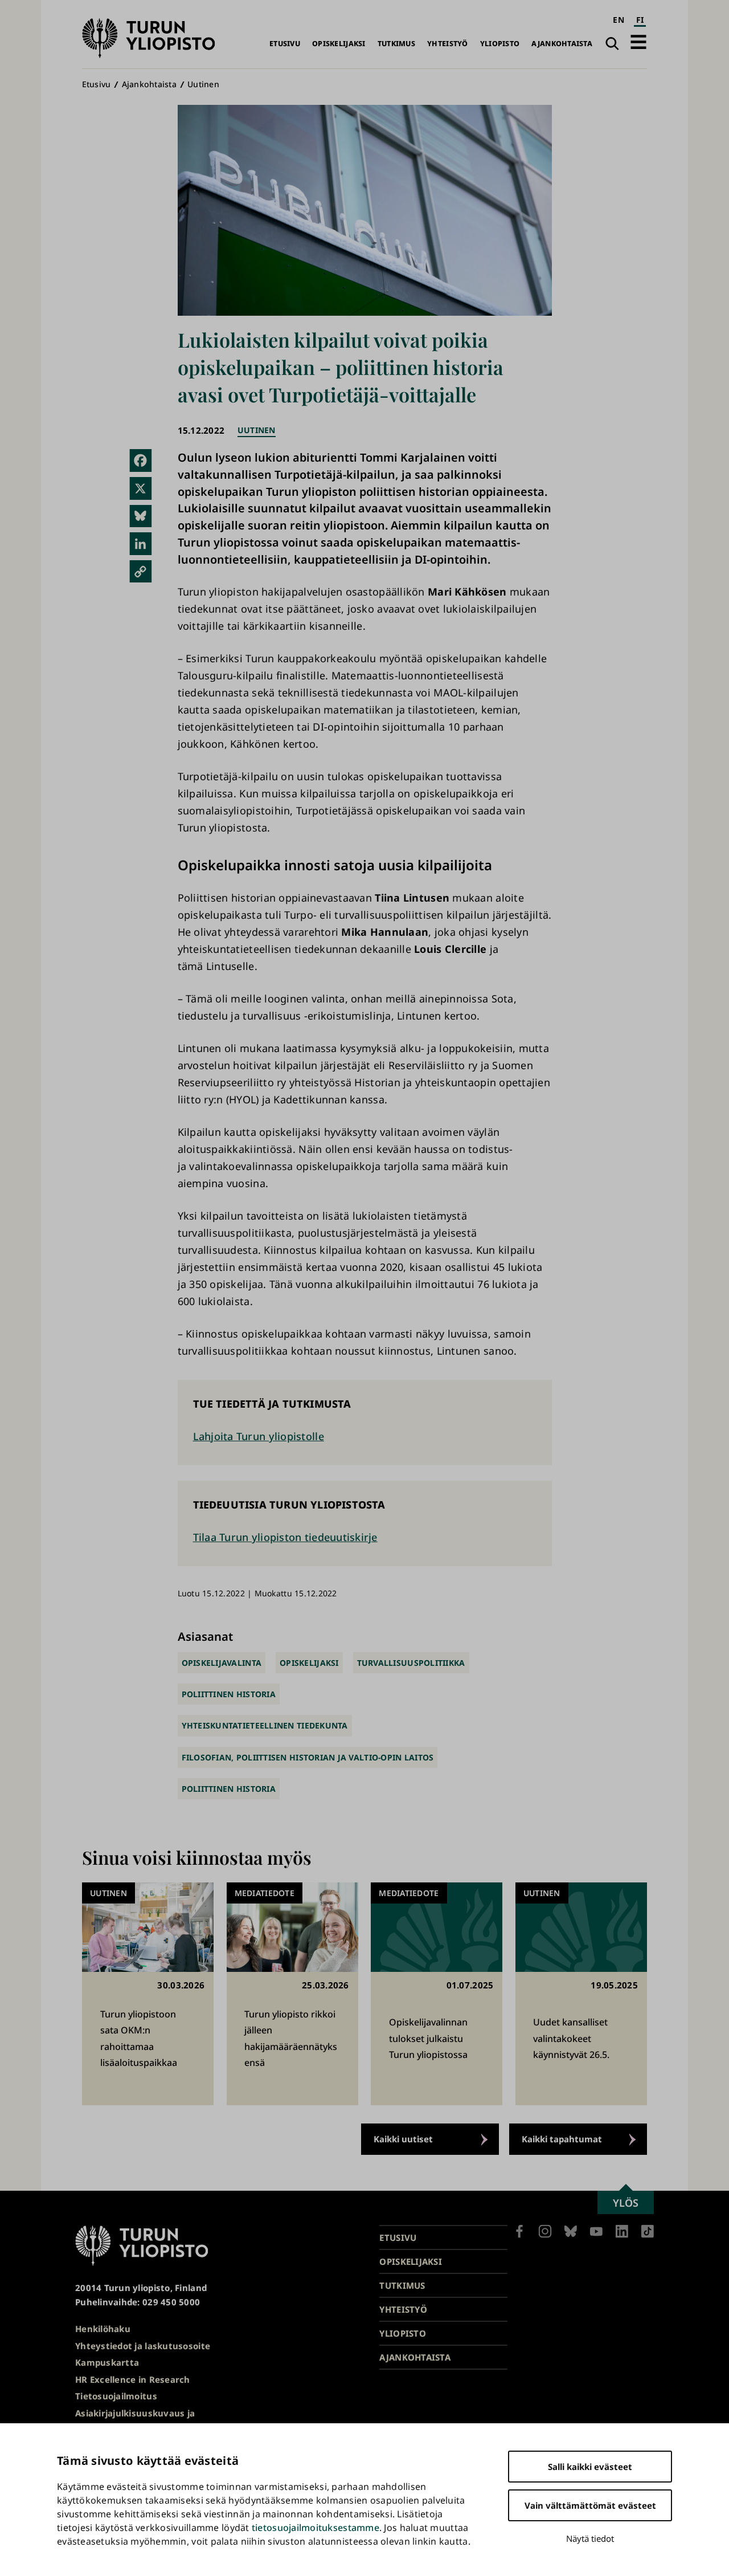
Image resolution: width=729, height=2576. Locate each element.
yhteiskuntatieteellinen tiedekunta (265, 1725)
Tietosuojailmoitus (116, 2396)
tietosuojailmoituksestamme (316, 2528)
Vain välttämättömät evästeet (590, 2505)
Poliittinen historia (229, 1694)
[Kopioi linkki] (141, 572)
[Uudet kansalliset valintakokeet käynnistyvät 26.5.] (581, 1994)
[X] (141, 488)
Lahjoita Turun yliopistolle (259, 1436)
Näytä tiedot (590, 2538)
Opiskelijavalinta (222, 1663)
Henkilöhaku (103, 2329)
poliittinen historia (229, 1789)
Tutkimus (396, 44)
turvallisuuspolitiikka (411, 1663)
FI (640, 20)
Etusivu (285, 44)
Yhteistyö (447, 44)
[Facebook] (141, 460)
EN (619, 20)
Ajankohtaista (562, 44)
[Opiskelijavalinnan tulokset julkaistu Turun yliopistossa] (437, 1994)
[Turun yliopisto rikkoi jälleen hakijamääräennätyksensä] (292, 1994)
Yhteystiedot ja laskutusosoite (143, 2346)
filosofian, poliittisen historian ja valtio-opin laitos (308, 1757)
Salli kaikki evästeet (590, 2467)
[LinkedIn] (141, 544)
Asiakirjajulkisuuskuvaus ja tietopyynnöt (135, 2420)
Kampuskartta (107, 2362)
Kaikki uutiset (403, 2139)
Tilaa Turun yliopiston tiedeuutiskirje (285, 1537)
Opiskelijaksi (339, 44)
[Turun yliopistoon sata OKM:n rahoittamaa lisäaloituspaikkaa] (148, 1994)
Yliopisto (500, 44)
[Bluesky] (141, 516)
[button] (638, 42)
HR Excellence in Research (133, 2379)
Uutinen (203, 84)
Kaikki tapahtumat (562, 2139)
